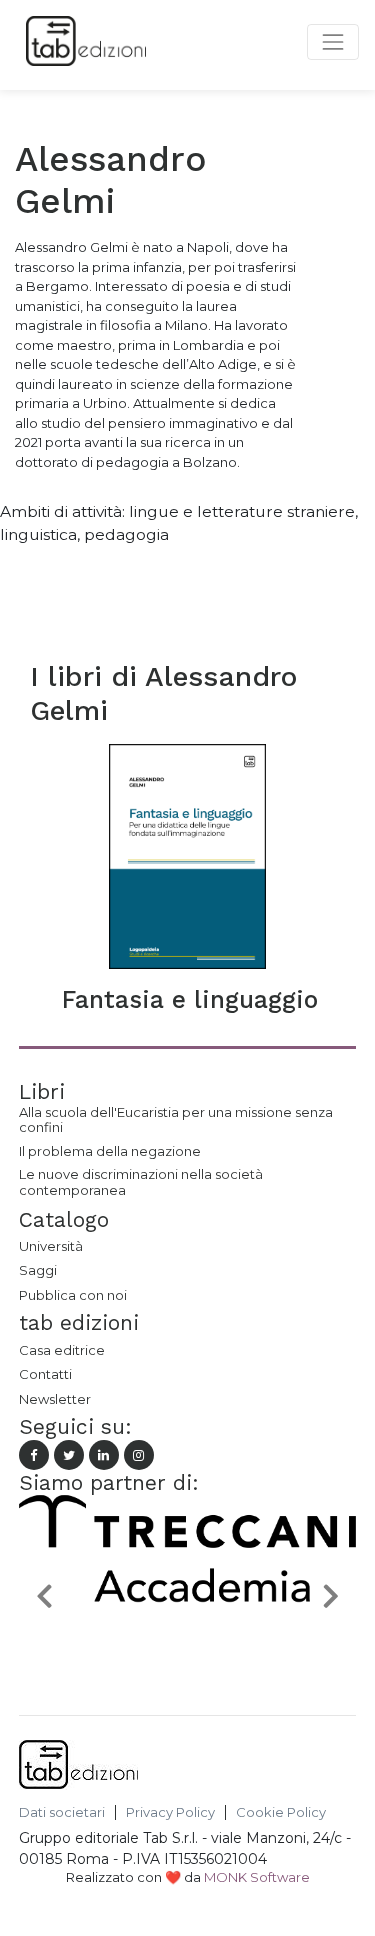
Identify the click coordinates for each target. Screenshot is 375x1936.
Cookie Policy (281, 1812)
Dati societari (62, 1812)
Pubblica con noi (73, 1295)
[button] (44, 1595)
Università (51, 1246)
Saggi (38, 1270)
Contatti (45, 1374)
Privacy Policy (170, 1812)
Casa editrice (62, 1350)
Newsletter (55, 1399)
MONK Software (257, 1877)
